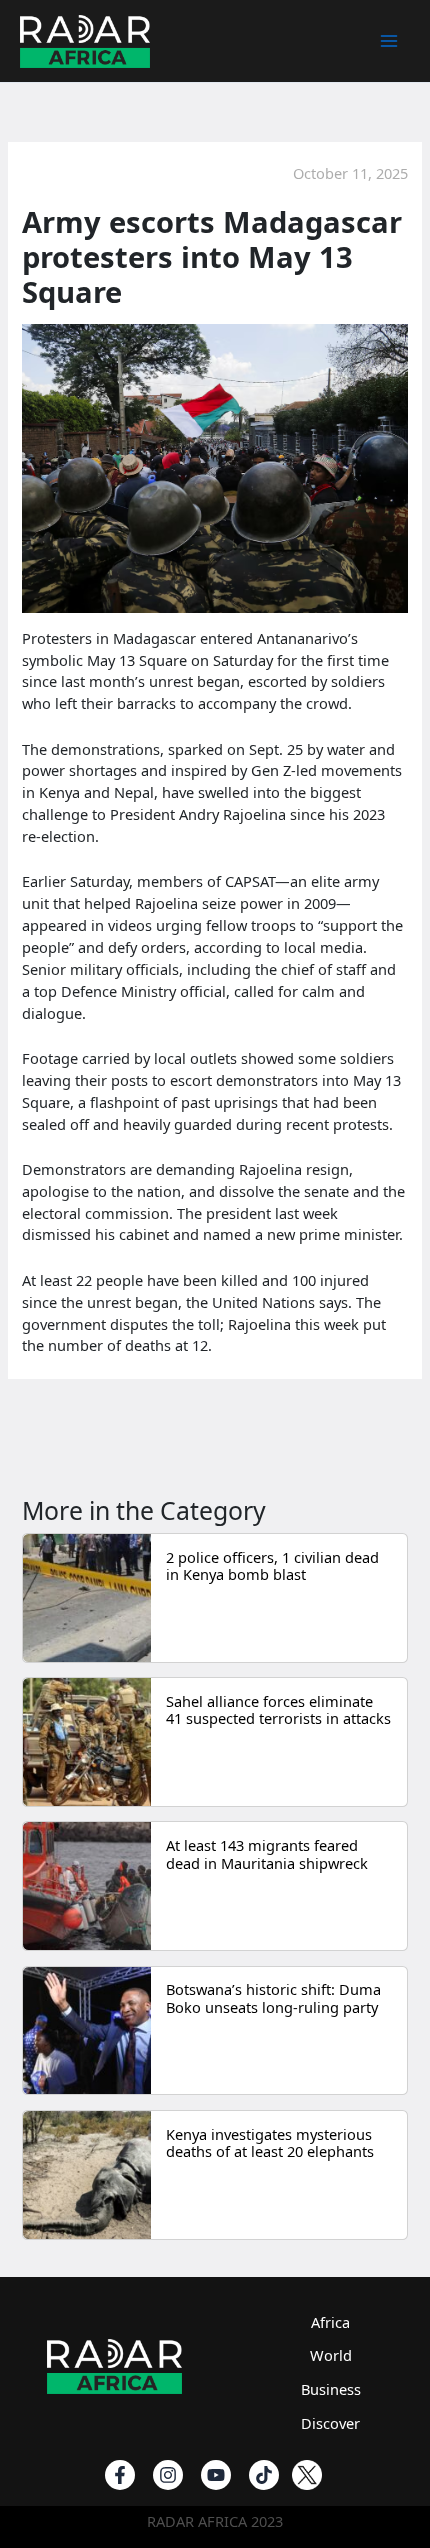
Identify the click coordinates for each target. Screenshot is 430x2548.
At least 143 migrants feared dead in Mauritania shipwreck (267, 1854)
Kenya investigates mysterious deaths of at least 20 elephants (270, 2143)
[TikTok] (264, 2475)
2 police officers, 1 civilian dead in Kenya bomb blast (272, 1566)
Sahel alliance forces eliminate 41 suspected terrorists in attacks (278, 1710)
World (331, 2355)
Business (331, 2389)
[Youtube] (216, 2475)
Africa (330, 2322)
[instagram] (168, 2475)
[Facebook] (120, 2475)
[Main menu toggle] (389, 41)
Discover (330, 2423)
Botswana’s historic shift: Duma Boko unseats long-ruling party (273, 1998)
